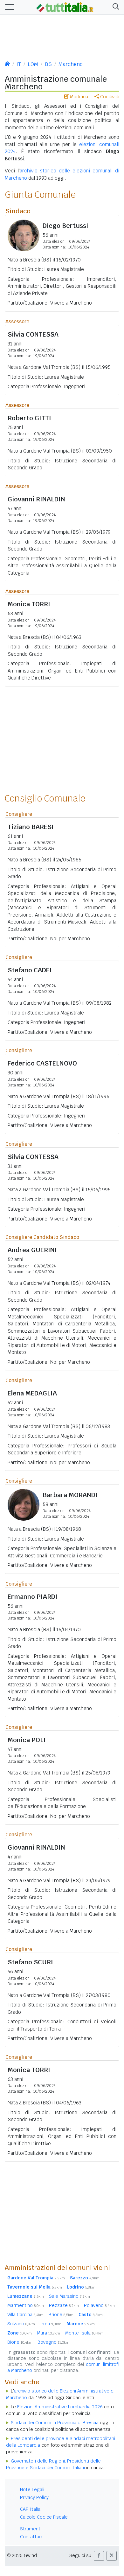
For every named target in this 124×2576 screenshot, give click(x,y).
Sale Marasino (69, 2296)
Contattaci (31, 2537)
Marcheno (71, 64)
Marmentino (26, 2305)
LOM (33, 64)
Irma (51, 2324)
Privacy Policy (34, 2497)
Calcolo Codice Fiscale (44, 2517)
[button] (115, 7)
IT (19, 64)
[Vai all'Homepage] (65, 7)
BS (48, 64)
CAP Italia (30, 2509)
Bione (20, 2342)
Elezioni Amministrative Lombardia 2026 (60, 2407)
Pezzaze (64, 2305)
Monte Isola (84, 2333)
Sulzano (21, 2324)
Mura (48, 2333)
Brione (61, 2315)
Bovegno (53, 2342)
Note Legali (32, 2489)
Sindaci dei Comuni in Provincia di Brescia (55, 2423)
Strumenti (31, 2529)
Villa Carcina (25, 2315)
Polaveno (99, 2305)
